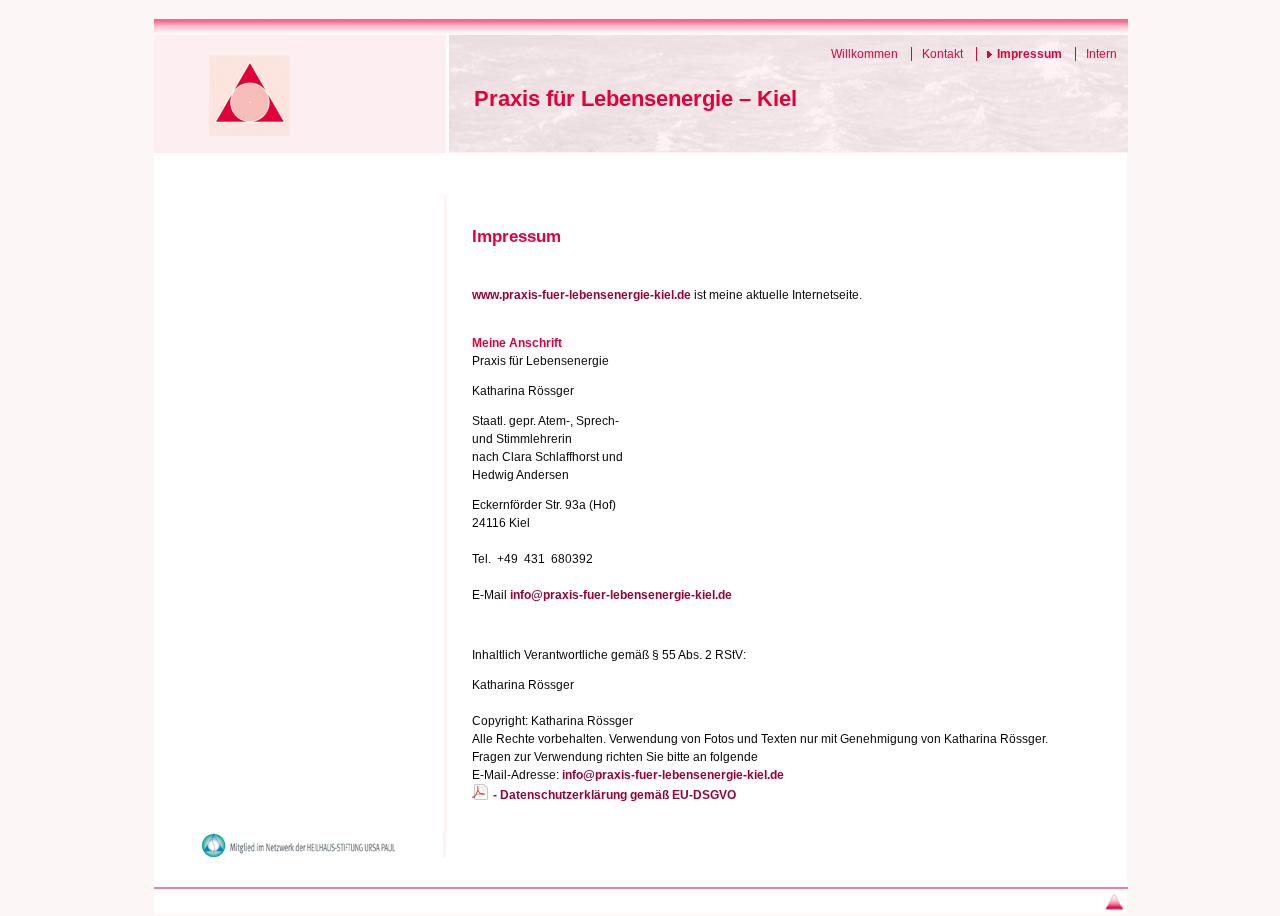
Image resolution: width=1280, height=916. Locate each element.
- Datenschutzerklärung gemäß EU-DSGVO (614, 795)
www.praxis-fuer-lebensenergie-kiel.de (581, 295)
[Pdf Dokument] (480, 796)
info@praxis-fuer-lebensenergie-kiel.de (621, 595)
